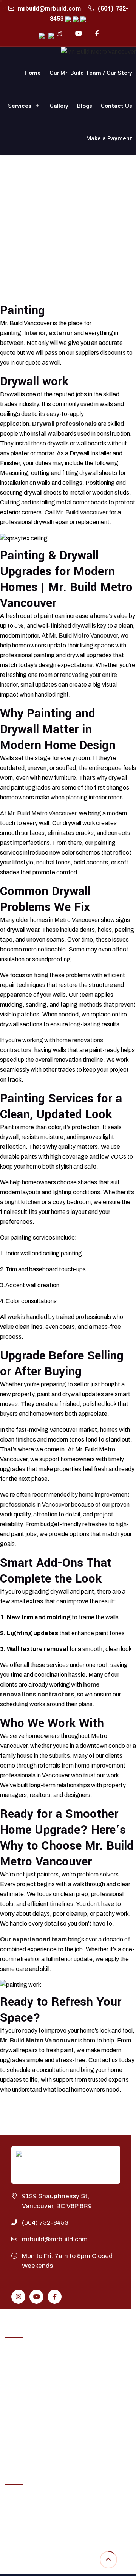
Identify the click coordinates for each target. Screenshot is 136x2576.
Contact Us (117, 106)
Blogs (85, 106)
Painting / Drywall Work (35, 2410)
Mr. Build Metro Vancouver (83, 635)
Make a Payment (109, 138)
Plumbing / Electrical (31, 2382)
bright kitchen (22, 1202)
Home (33, 73)
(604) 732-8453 (45, 2223)
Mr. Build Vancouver (82, 512)
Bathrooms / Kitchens (33, 2354)
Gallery (59, 106)
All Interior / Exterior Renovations (48, 2368)
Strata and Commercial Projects (46, 2452)
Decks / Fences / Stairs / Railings (47, 2396)
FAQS (12, 2557)
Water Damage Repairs (34, 2438)
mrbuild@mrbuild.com (49, 9)
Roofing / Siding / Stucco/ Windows (51, 2424)
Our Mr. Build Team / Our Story (91, 73)
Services (20, 106)
